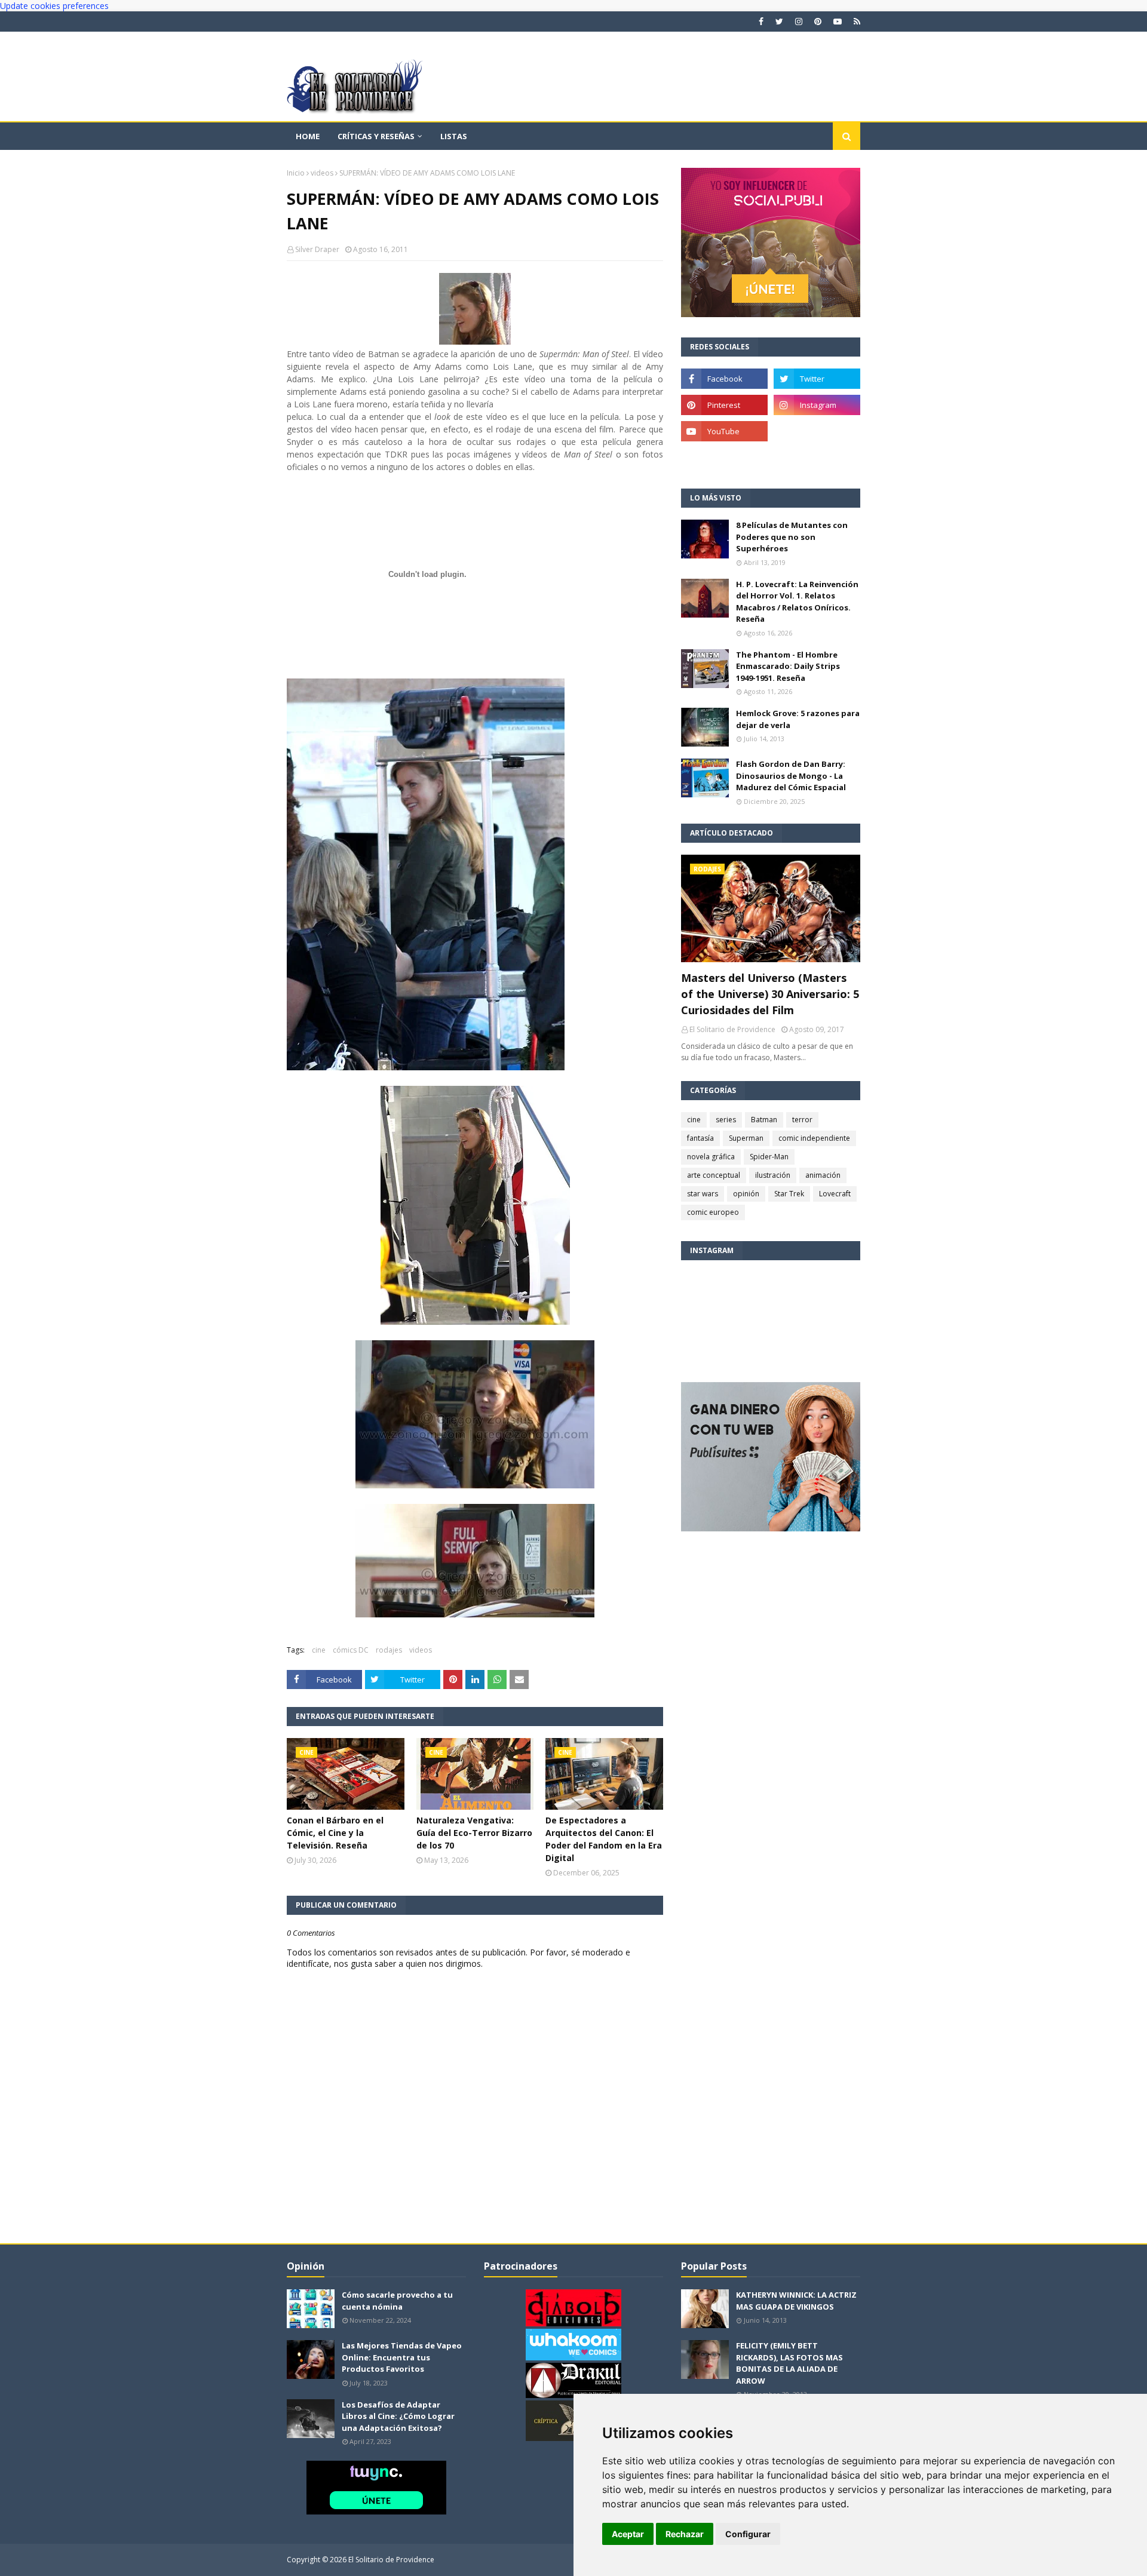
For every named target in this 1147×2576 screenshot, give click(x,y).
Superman (746, 1138)
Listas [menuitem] (454, 136)
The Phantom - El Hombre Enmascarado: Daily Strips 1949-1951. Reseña (788, 666)
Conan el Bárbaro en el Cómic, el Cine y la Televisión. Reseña (335, 1833)
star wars (703, 1194)
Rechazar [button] (685, 2534)
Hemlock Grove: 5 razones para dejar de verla (798, 719)
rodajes (389, 1650)
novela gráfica (711, 1157)
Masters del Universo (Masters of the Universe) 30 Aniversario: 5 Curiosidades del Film (770, 994)
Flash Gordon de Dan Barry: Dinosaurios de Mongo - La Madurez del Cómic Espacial (791, 776)
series (726, 1120)
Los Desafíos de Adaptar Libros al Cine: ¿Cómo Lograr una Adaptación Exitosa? (398, 2416)
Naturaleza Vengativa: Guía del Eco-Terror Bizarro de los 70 (474, 1833)
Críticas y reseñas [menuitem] (376, 136)
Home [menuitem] (308, 136)
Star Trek (789, 1194)
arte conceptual (714, 1175)
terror (802, 1120)
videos (322, 173)
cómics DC (351, 1650)
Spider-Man (769, 1157)
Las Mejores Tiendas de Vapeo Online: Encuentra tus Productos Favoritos (402, 2357)
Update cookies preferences (54, 6)
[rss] (855, 22)
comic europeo (713, 1212)
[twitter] (779, 22)
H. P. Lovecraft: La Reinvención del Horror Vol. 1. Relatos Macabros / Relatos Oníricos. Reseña (797, 602)
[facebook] (761, 22)
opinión (746, 1194)
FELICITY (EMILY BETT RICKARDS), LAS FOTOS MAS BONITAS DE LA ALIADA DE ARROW (789, 2363)
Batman (764, 1120)
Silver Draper (317, 249)
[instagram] (799, 22)
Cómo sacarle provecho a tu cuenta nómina (397, 2301)
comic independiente (814, 1138)
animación (823, 1175)
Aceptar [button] (628, 2534)
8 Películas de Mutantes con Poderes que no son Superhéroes (792, 537)
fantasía (700, 1138)
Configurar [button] (748, 2534)
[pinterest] (818, 22)
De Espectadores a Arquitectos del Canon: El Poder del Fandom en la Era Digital (604, 1839)
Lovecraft (835, 1194)
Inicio (296, 173)
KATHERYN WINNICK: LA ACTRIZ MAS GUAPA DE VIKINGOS (796, 2301)
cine (319, 1650)
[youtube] (838, 22)
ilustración (773, 1175)
